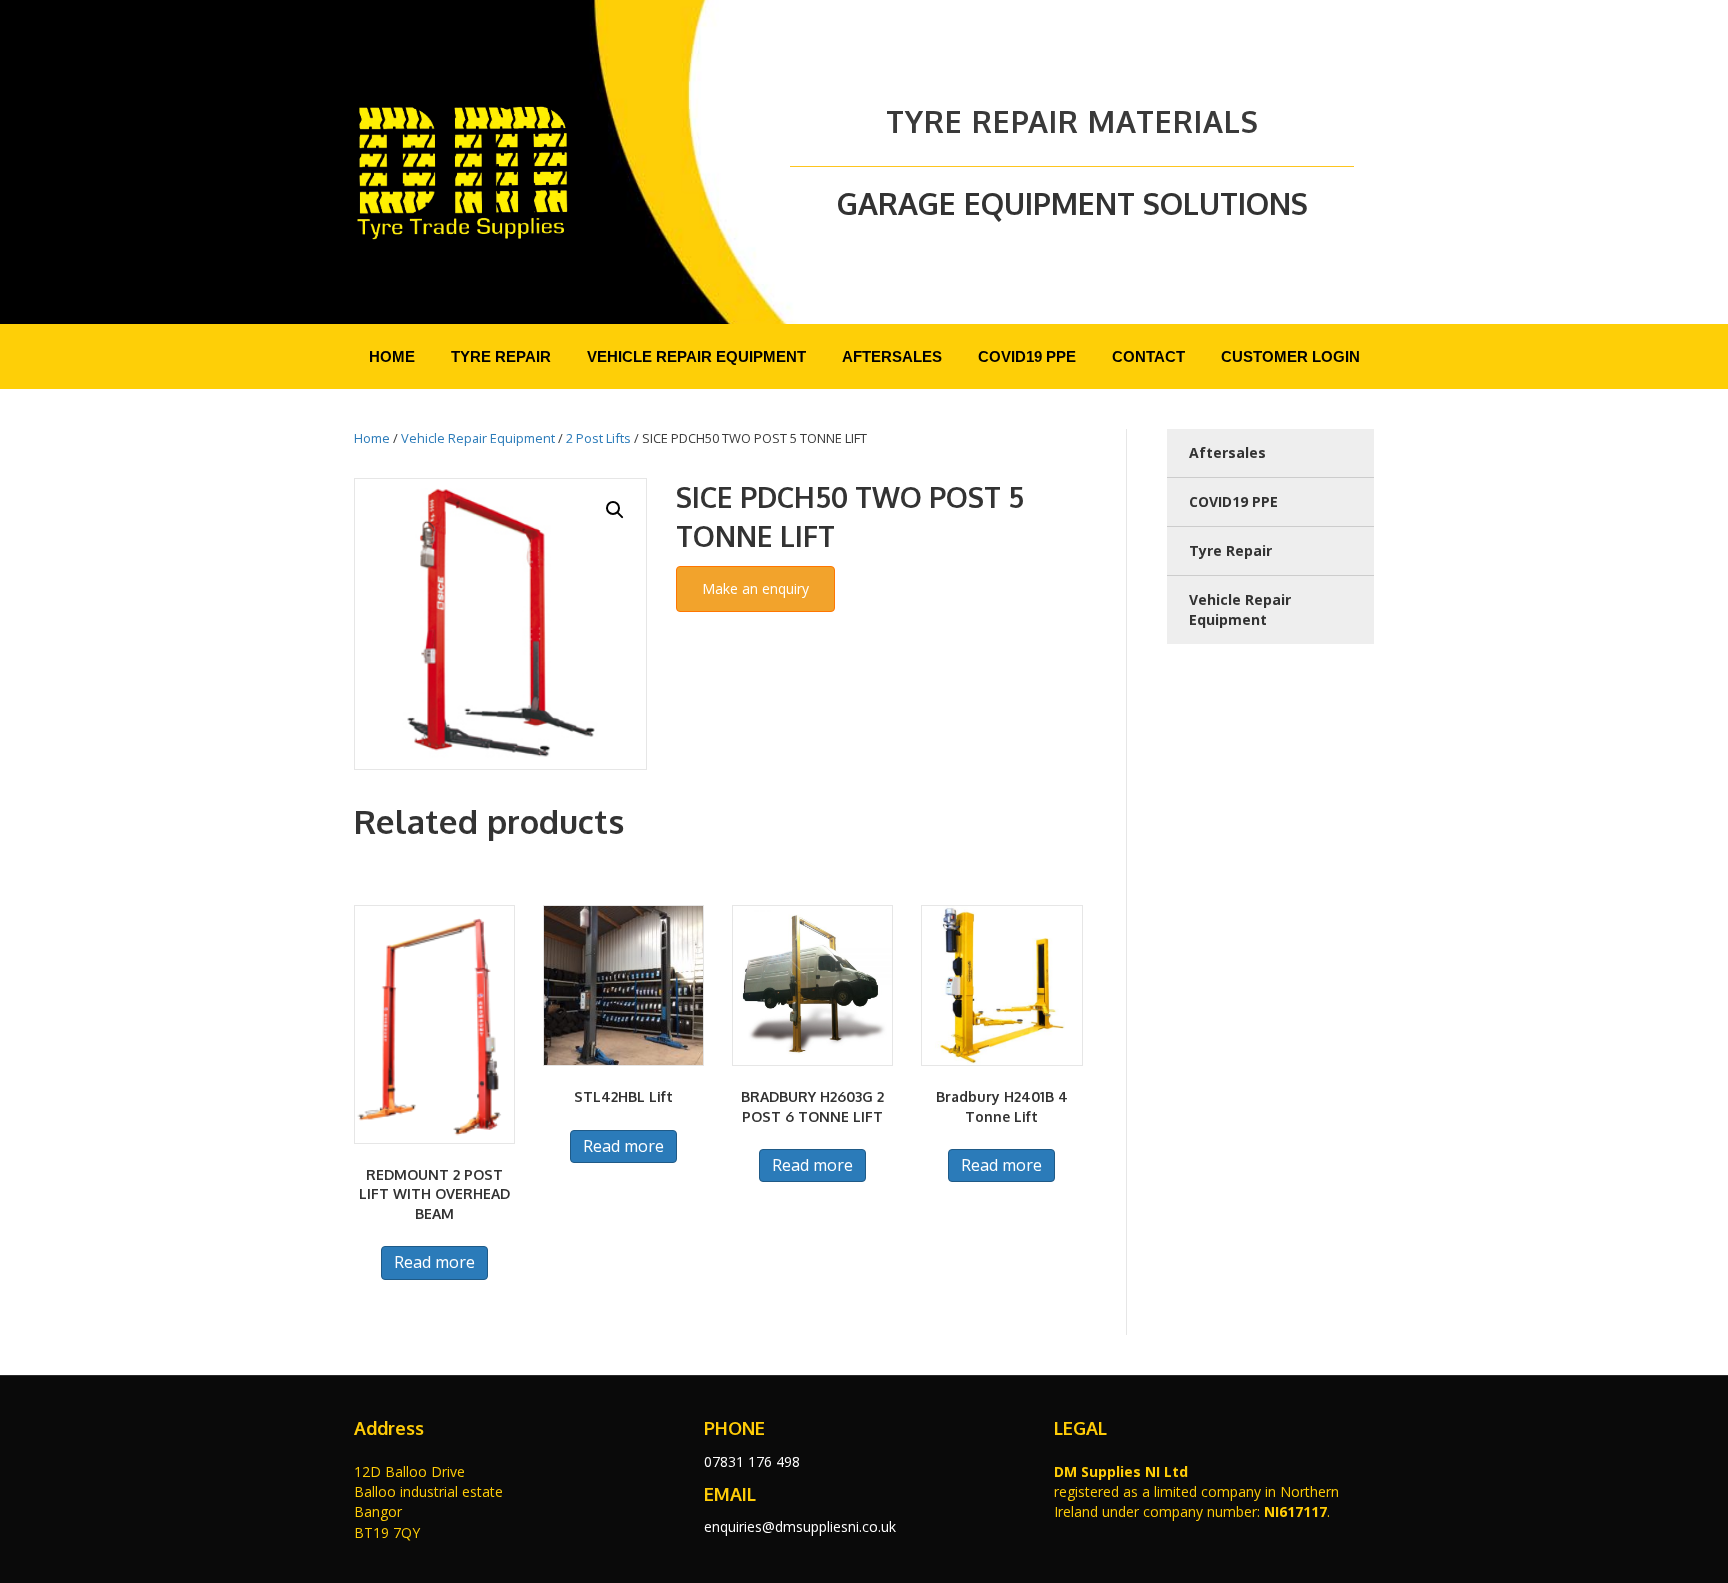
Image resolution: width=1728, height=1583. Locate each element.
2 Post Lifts (598, 438)
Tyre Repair (1230, 550)
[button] (615, 510)
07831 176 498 (752, 1461)
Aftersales (1227, 452)
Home (372, 438)
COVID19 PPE (1233, 501)
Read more (434, 1262)
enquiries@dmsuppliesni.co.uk (800, 1526)
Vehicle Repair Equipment (478, 438)
